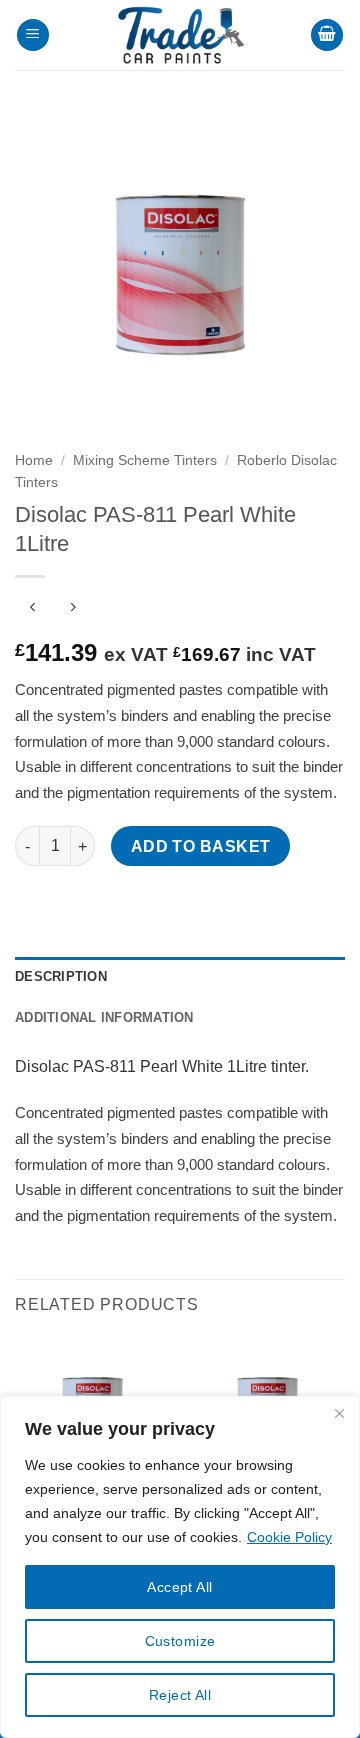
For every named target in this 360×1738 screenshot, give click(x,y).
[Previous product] (72, 609)
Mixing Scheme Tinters (145, 460)
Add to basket (201, 846)
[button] (33, 35)
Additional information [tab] (104, 1017)
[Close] (339, 1413)
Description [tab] (61, 976)
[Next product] (32, 609)
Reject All (180, 1695)
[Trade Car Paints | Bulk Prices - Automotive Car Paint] (180, 35)
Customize (180, 1641)
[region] (180, 1567)
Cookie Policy (289, 1537)
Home (34, 460)
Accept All (179, 1587)
